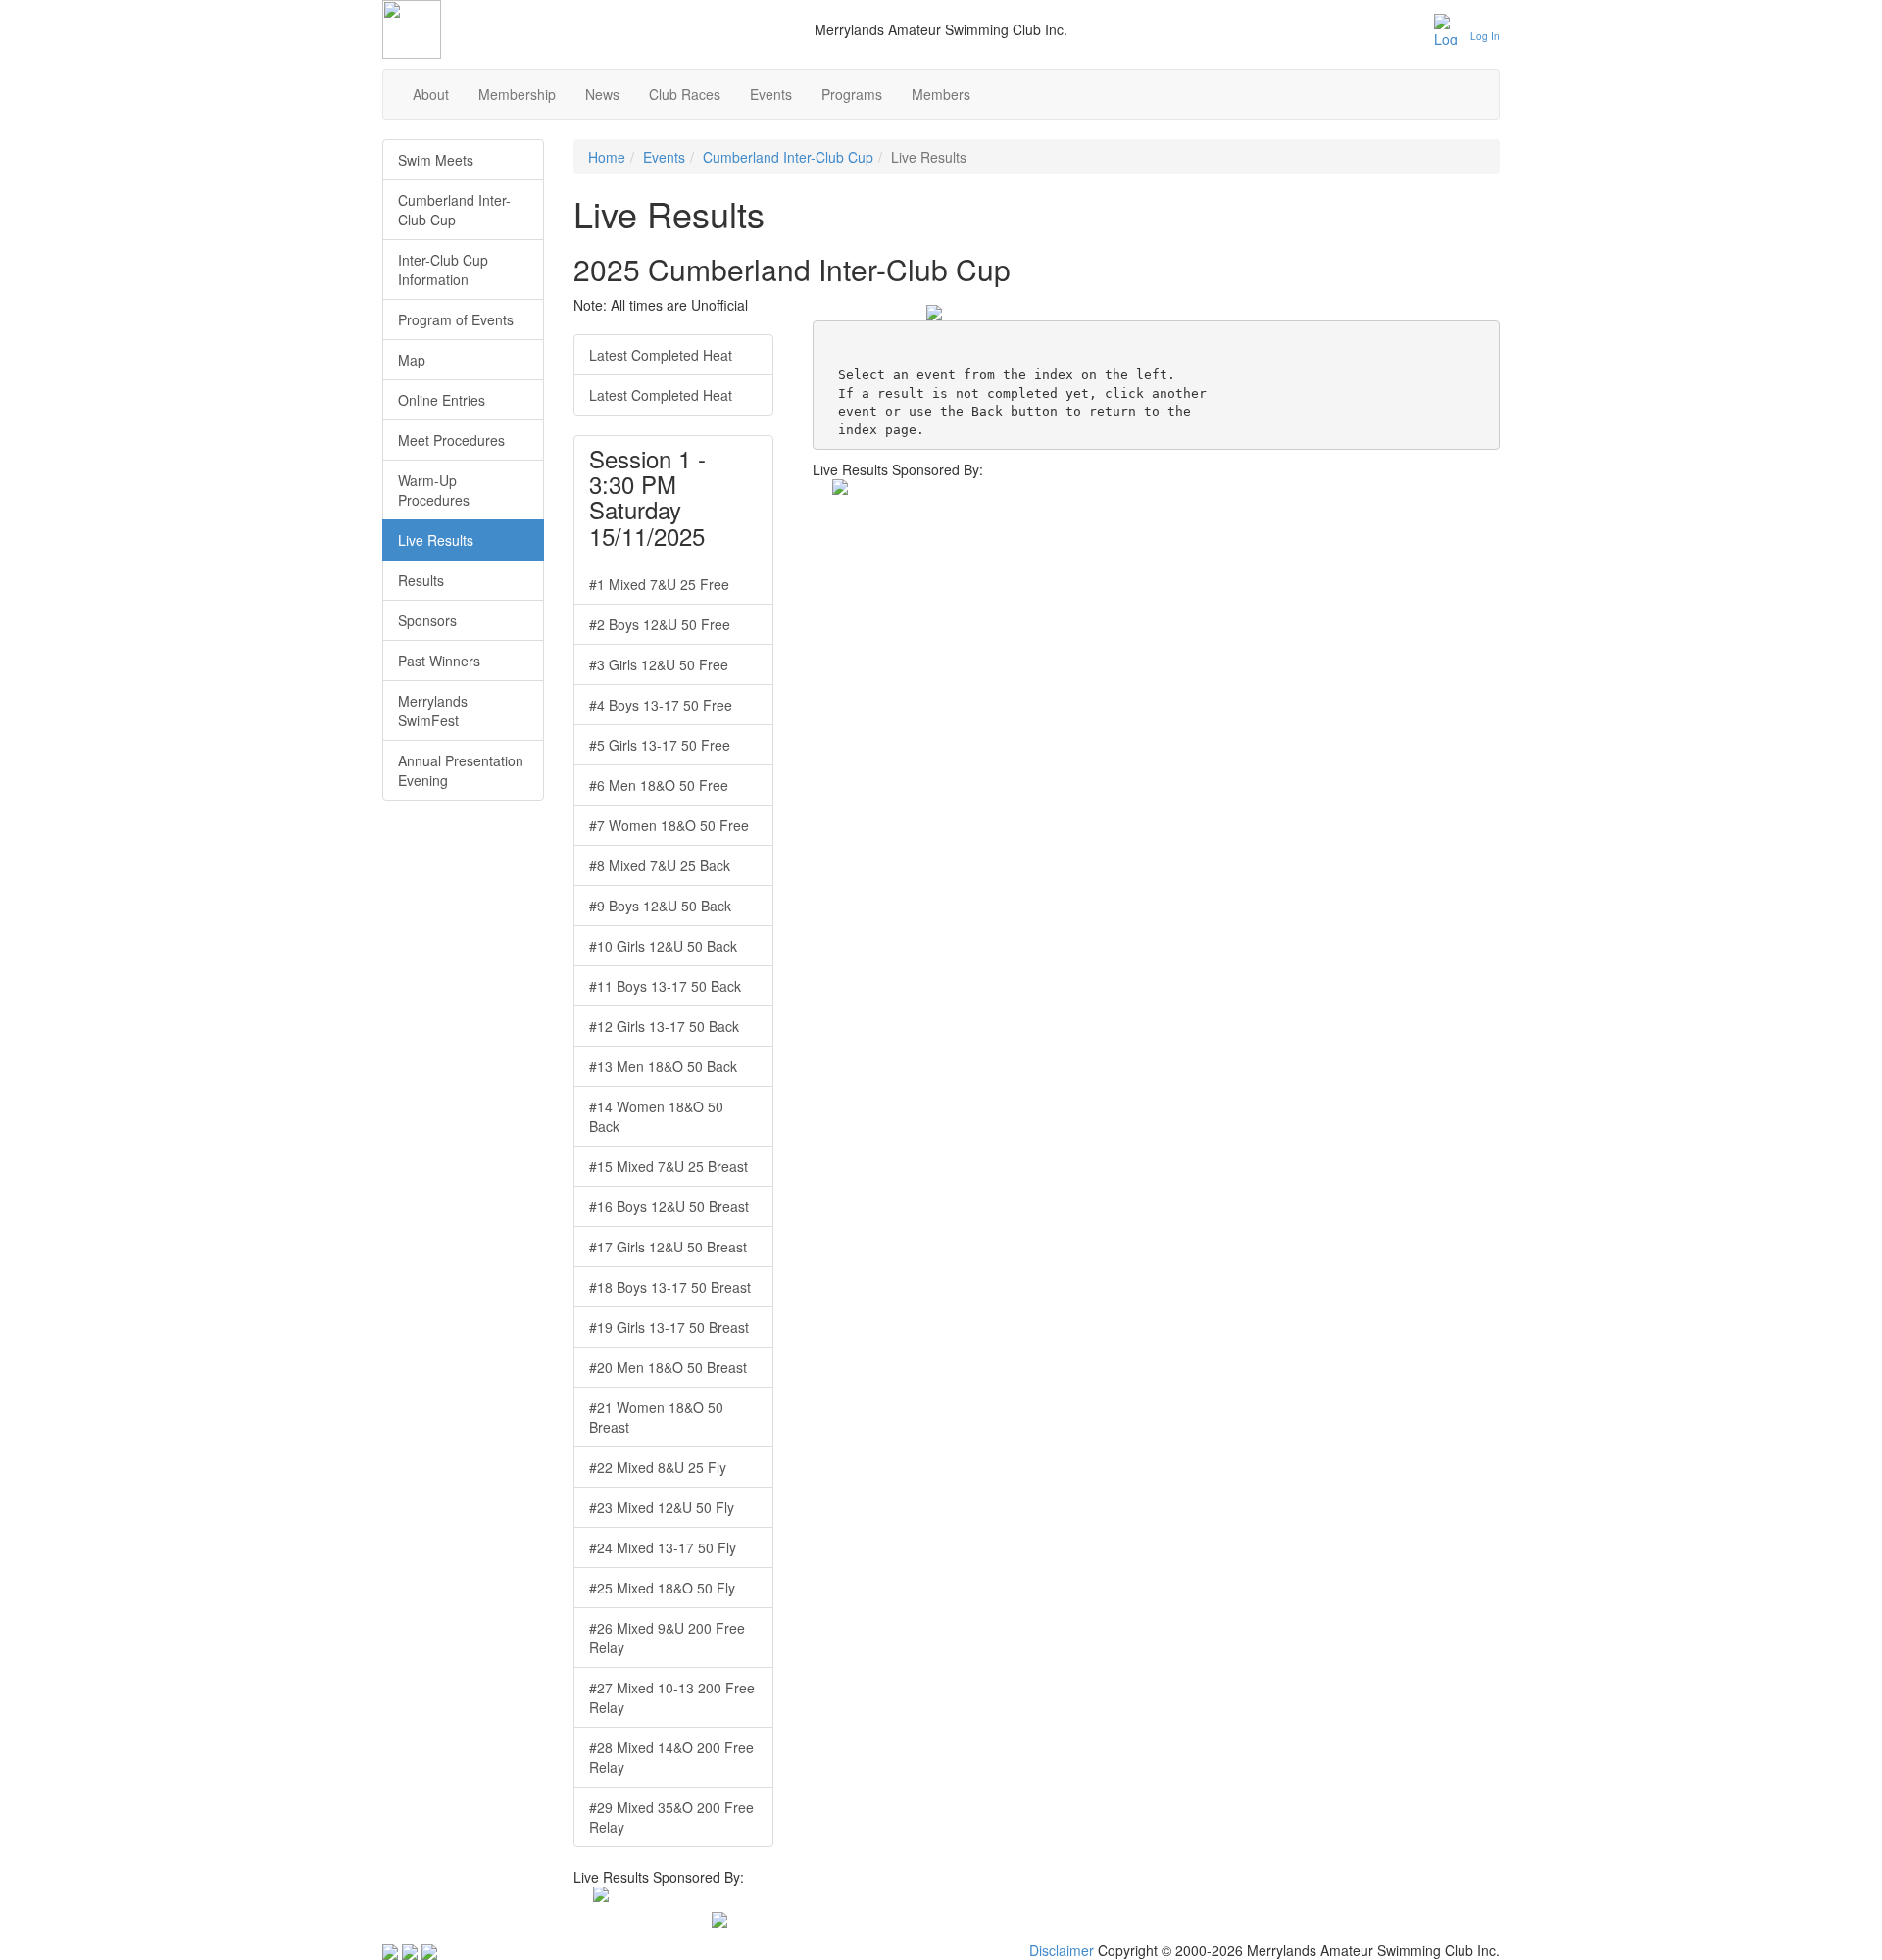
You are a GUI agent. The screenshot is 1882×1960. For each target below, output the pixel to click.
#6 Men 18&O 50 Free (659, 785)
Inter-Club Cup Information (443, 269)
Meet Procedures (451, 440)
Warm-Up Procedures (434, 490)
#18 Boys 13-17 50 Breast (670, 1287)
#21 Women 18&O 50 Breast (656, 1417)
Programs (852, 94)
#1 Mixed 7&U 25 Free (659, 584)
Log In (1485, 36)
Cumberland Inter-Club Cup (788, 157)
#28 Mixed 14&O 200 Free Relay (671, 1757)
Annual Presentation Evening (461, 770)
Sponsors (427, 620)
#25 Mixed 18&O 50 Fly (662, 1588)
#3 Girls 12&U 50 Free (659, 664)
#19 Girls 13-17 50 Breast (669, 1327)
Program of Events (456, 319)
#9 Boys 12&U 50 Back (660, 906)
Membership (517, 94)
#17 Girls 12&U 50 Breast (668, 1247)
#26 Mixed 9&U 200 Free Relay (667, 1638)
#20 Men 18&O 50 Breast (668, 1367)
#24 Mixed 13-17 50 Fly (663, 1547)
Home (607, 157)
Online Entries (442, 400)
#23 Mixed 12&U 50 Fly (662, 1507)
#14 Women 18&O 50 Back (656, 1116)
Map (412, 360)
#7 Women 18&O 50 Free (669, 825)
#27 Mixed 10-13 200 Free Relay (672, 1697)
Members (941, 94)
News (602, 94)
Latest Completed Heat (661, 355)
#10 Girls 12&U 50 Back (663, 946)
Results (421, 580)
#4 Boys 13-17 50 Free (661, 705)
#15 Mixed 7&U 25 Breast (669, 1166)
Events (771, 94)
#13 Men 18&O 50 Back (663, 1066)
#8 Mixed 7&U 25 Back (660, 865)
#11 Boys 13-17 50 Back (665, 986)
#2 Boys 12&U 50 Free (660, 624)
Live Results (436, 540)
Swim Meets (436, 160)
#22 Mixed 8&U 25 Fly (658, 1467)
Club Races (685, 94)
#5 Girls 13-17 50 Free (660, 745)
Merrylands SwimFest (433, 710)
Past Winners (439, 661)
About (431, 94)
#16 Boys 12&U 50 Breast (669, 1206)
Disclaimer (1062, 1950)
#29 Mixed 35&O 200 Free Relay (671, 1817)
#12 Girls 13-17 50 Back (664, 1026)
